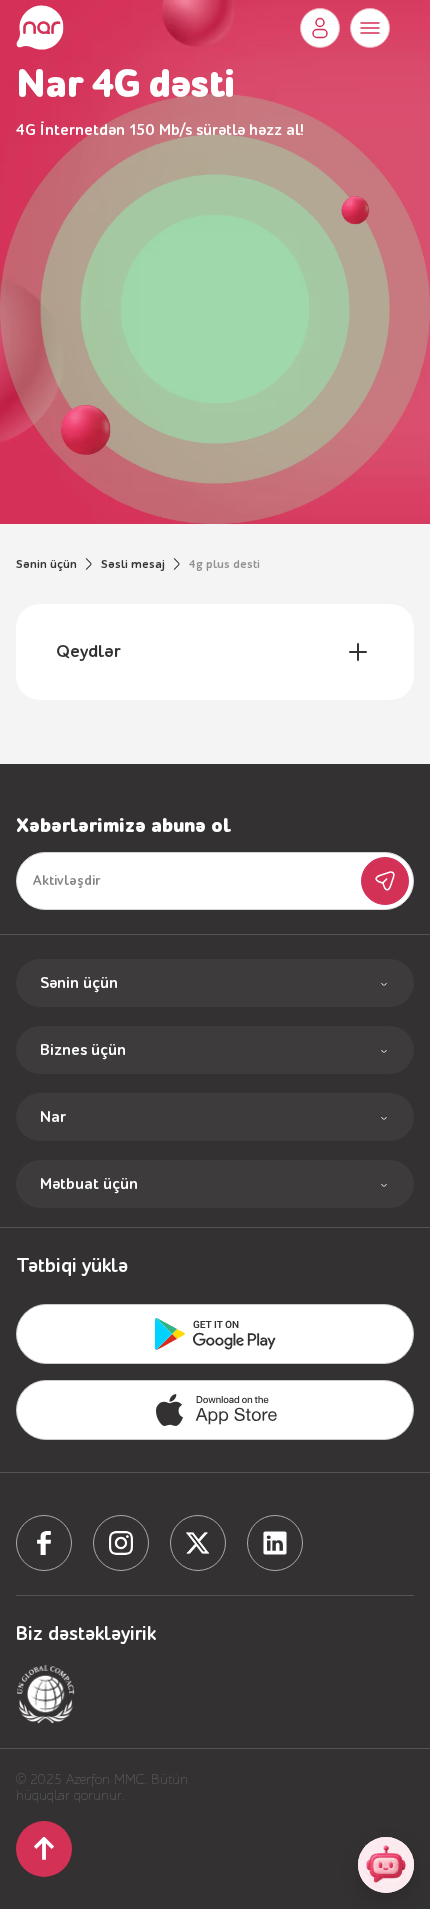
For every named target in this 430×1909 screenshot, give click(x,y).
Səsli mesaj (133, 564)
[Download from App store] (215, 1334)
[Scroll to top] (44, 1849)
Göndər (385, 881)
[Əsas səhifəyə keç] (40, 28)
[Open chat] (386, 1865)
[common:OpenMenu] (370, 28)
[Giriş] (320, 28)
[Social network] (44, 1543)
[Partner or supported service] (46, 1694)
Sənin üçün (46, 564)
